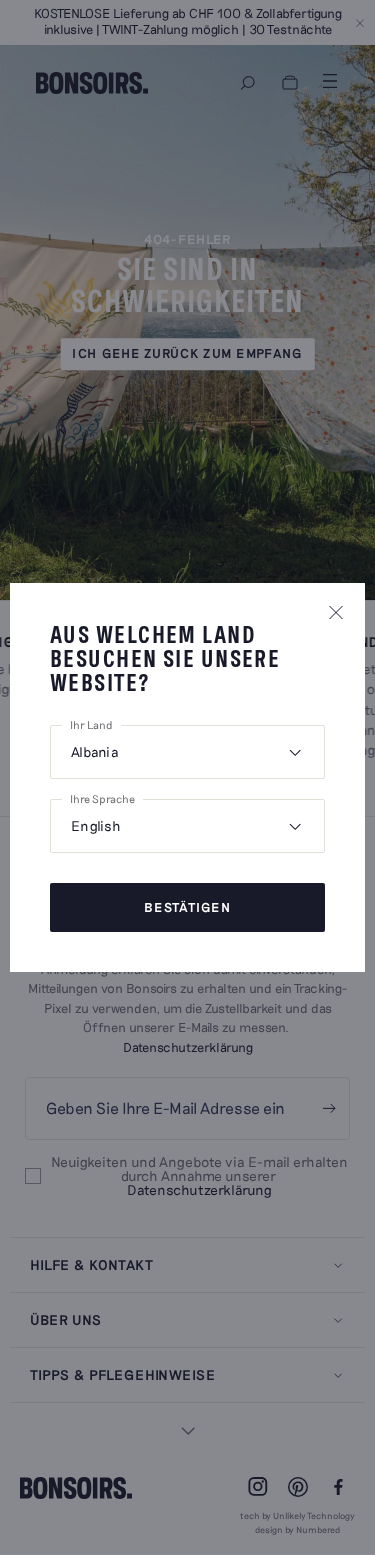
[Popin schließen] (336, 612)
